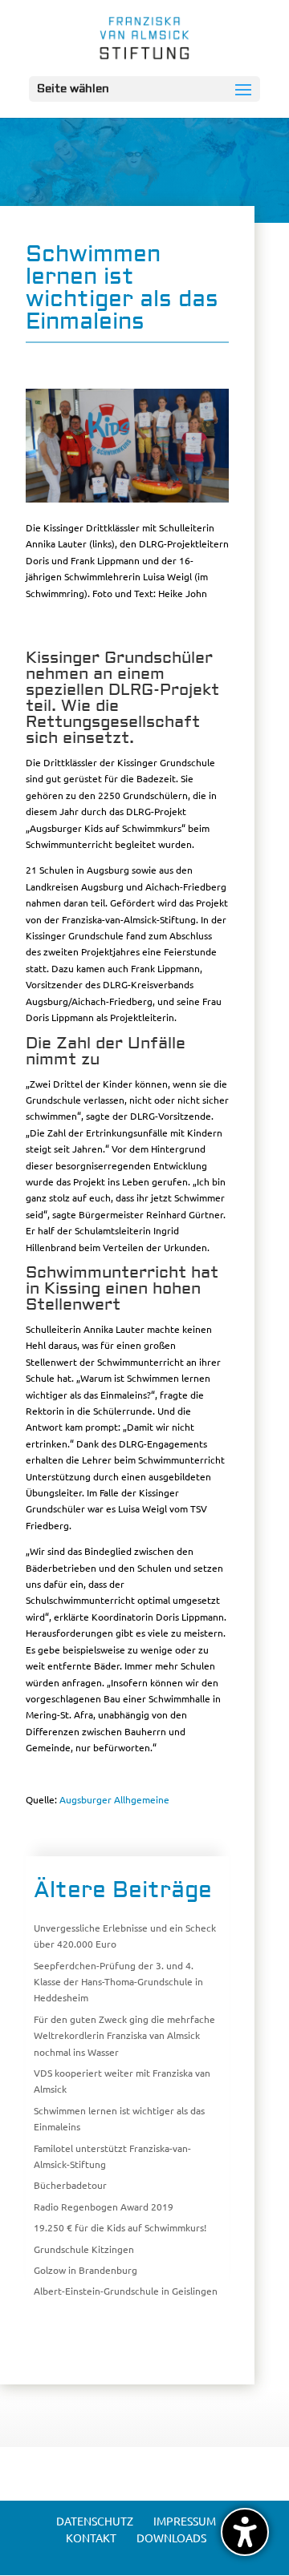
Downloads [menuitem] (171, 2538)
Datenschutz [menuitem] (95, 2521)
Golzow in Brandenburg (85, 2270)
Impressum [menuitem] (185, 2521)
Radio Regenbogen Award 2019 (104, 2207)
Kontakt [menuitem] (91, 2538)
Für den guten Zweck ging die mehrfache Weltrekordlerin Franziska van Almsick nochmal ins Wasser (124, 2035)
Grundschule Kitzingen (84, 2249)
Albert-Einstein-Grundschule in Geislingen (126, 2291)
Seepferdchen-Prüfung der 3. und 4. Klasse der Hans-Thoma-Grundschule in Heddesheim (118, 1982)
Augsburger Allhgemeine (114, 1799)
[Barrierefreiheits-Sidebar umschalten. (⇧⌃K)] (245, 2532)
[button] (144, 89)
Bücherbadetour (70, 2185)
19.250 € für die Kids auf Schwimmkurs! (120, 2227)
